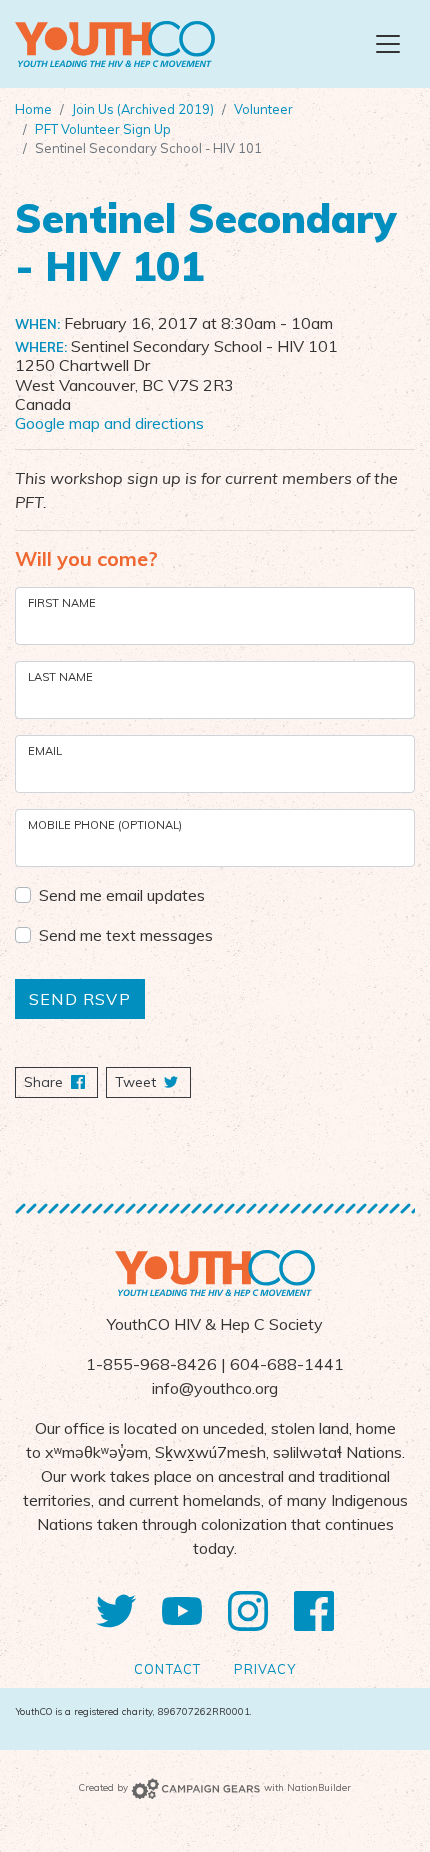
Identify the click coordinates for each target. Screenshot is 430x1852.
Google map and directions (109, 423)
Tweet (137, 1082)
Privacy (265, 1669)
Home (33, 109)
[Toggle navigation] (388, 44)
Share (61, 1082)
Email (45, 751)
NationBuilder (319, 1787)
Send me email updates (122, 895)
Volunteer (263, 109)
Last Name (60, 677)
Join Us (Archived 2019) (143, 109)
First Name (62, 603)
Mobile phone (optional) (105, 825)
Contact (167, 1669)
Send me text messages (126, 935)
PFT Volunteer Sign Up (103, 129)
